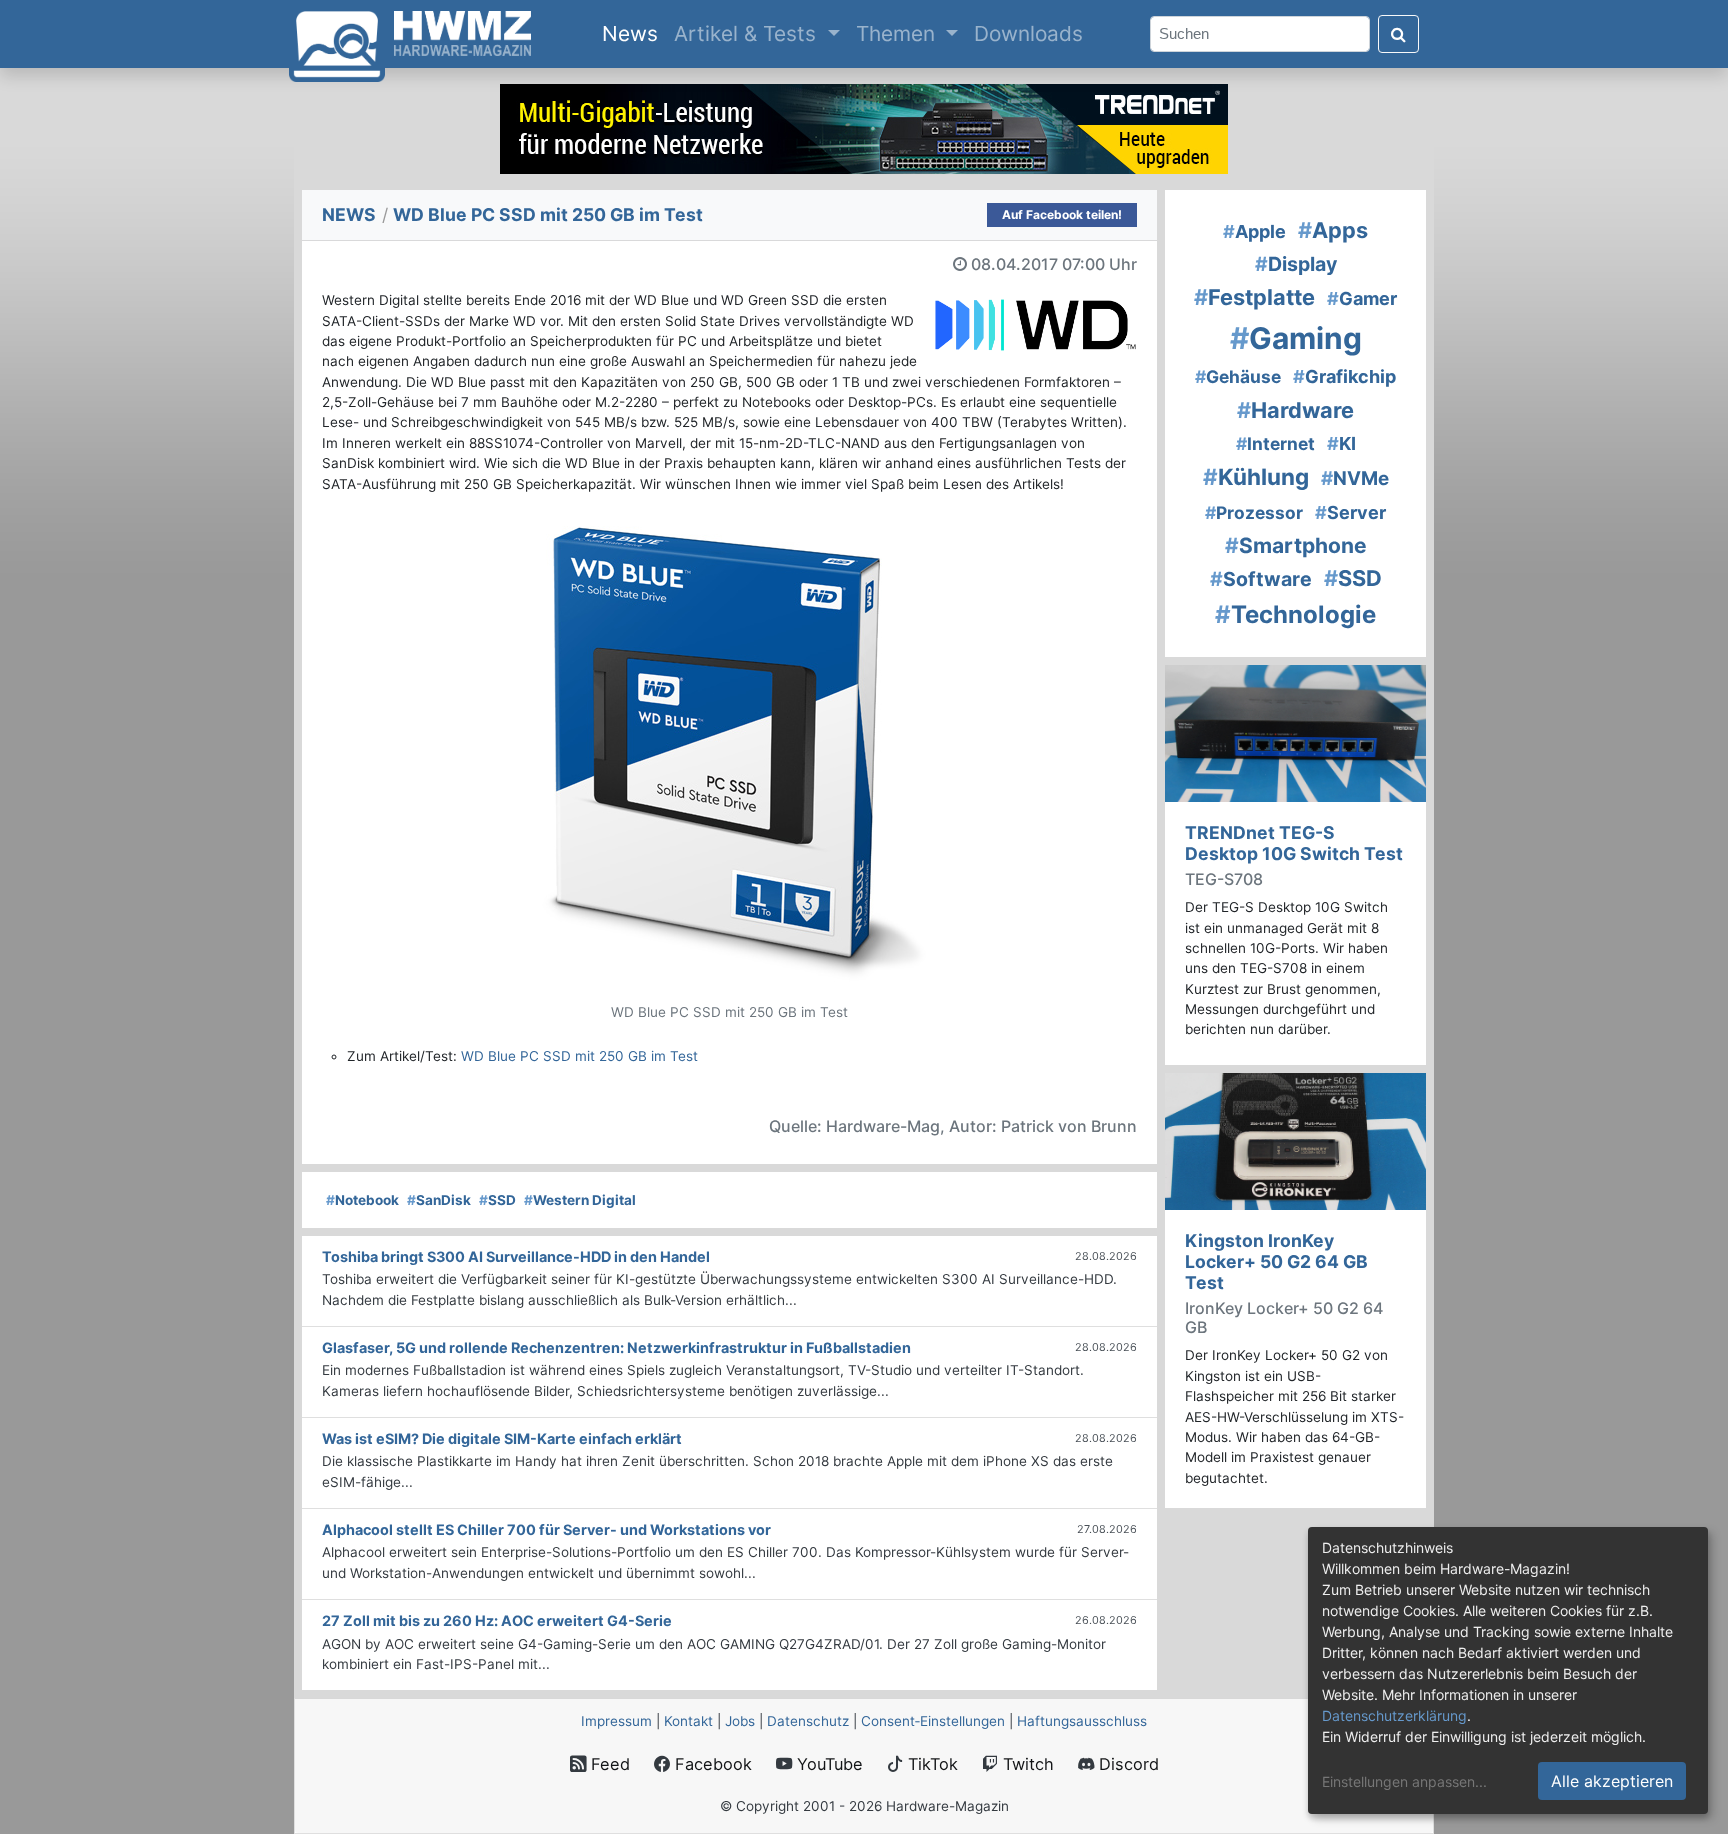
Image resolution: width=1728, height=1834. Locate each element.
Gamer (1362, 298)
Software (1261, 579)
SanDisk (439, 1200)
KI (1341, 443)
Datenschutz (808, 1721)
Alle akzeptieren (1612, 1781)
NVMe (1355, 478)
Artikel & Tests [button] (748, 33)
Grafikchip (1344, 376)
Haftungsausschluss (1082, 1721)
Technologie (1295, 614)
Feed (608, 1764)
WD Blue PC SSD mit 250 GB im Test (579, 1056)
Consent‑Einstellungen (933, 1721)
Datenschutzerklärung (1394, 1715)
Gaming (1296, 338)
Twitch (1026, 1764)
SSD (497, 1200)
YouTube (827, 1764)
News (634, 33)
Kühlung (1256, 476)
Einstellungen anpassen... (1404, 1781)
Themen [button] (898, 33)
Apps (1333, 230)
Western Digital (580, 1200)
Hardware (1295, 410)
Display (1296, 264)
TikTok (930, 1764)
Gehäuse (1238, 376)
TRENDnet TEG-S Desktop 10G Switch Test (1294, 843)
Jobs (740, 1721)
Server (1350, 512)
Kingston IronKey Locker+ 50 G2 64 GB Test (1276, 1261)
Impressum (616, 1721)
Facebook (711, 1764)
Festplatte (1254, 297)
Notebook (362, 1200)
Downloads (1028, 33)
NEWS (349, 214)
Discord (1126, 1764)
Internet (1275, 443)
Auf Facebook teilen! (1062, 214)
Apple (1254, 231)
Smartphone (1296, 545)
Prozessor (1254, 512)
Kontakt (688, 1721)
